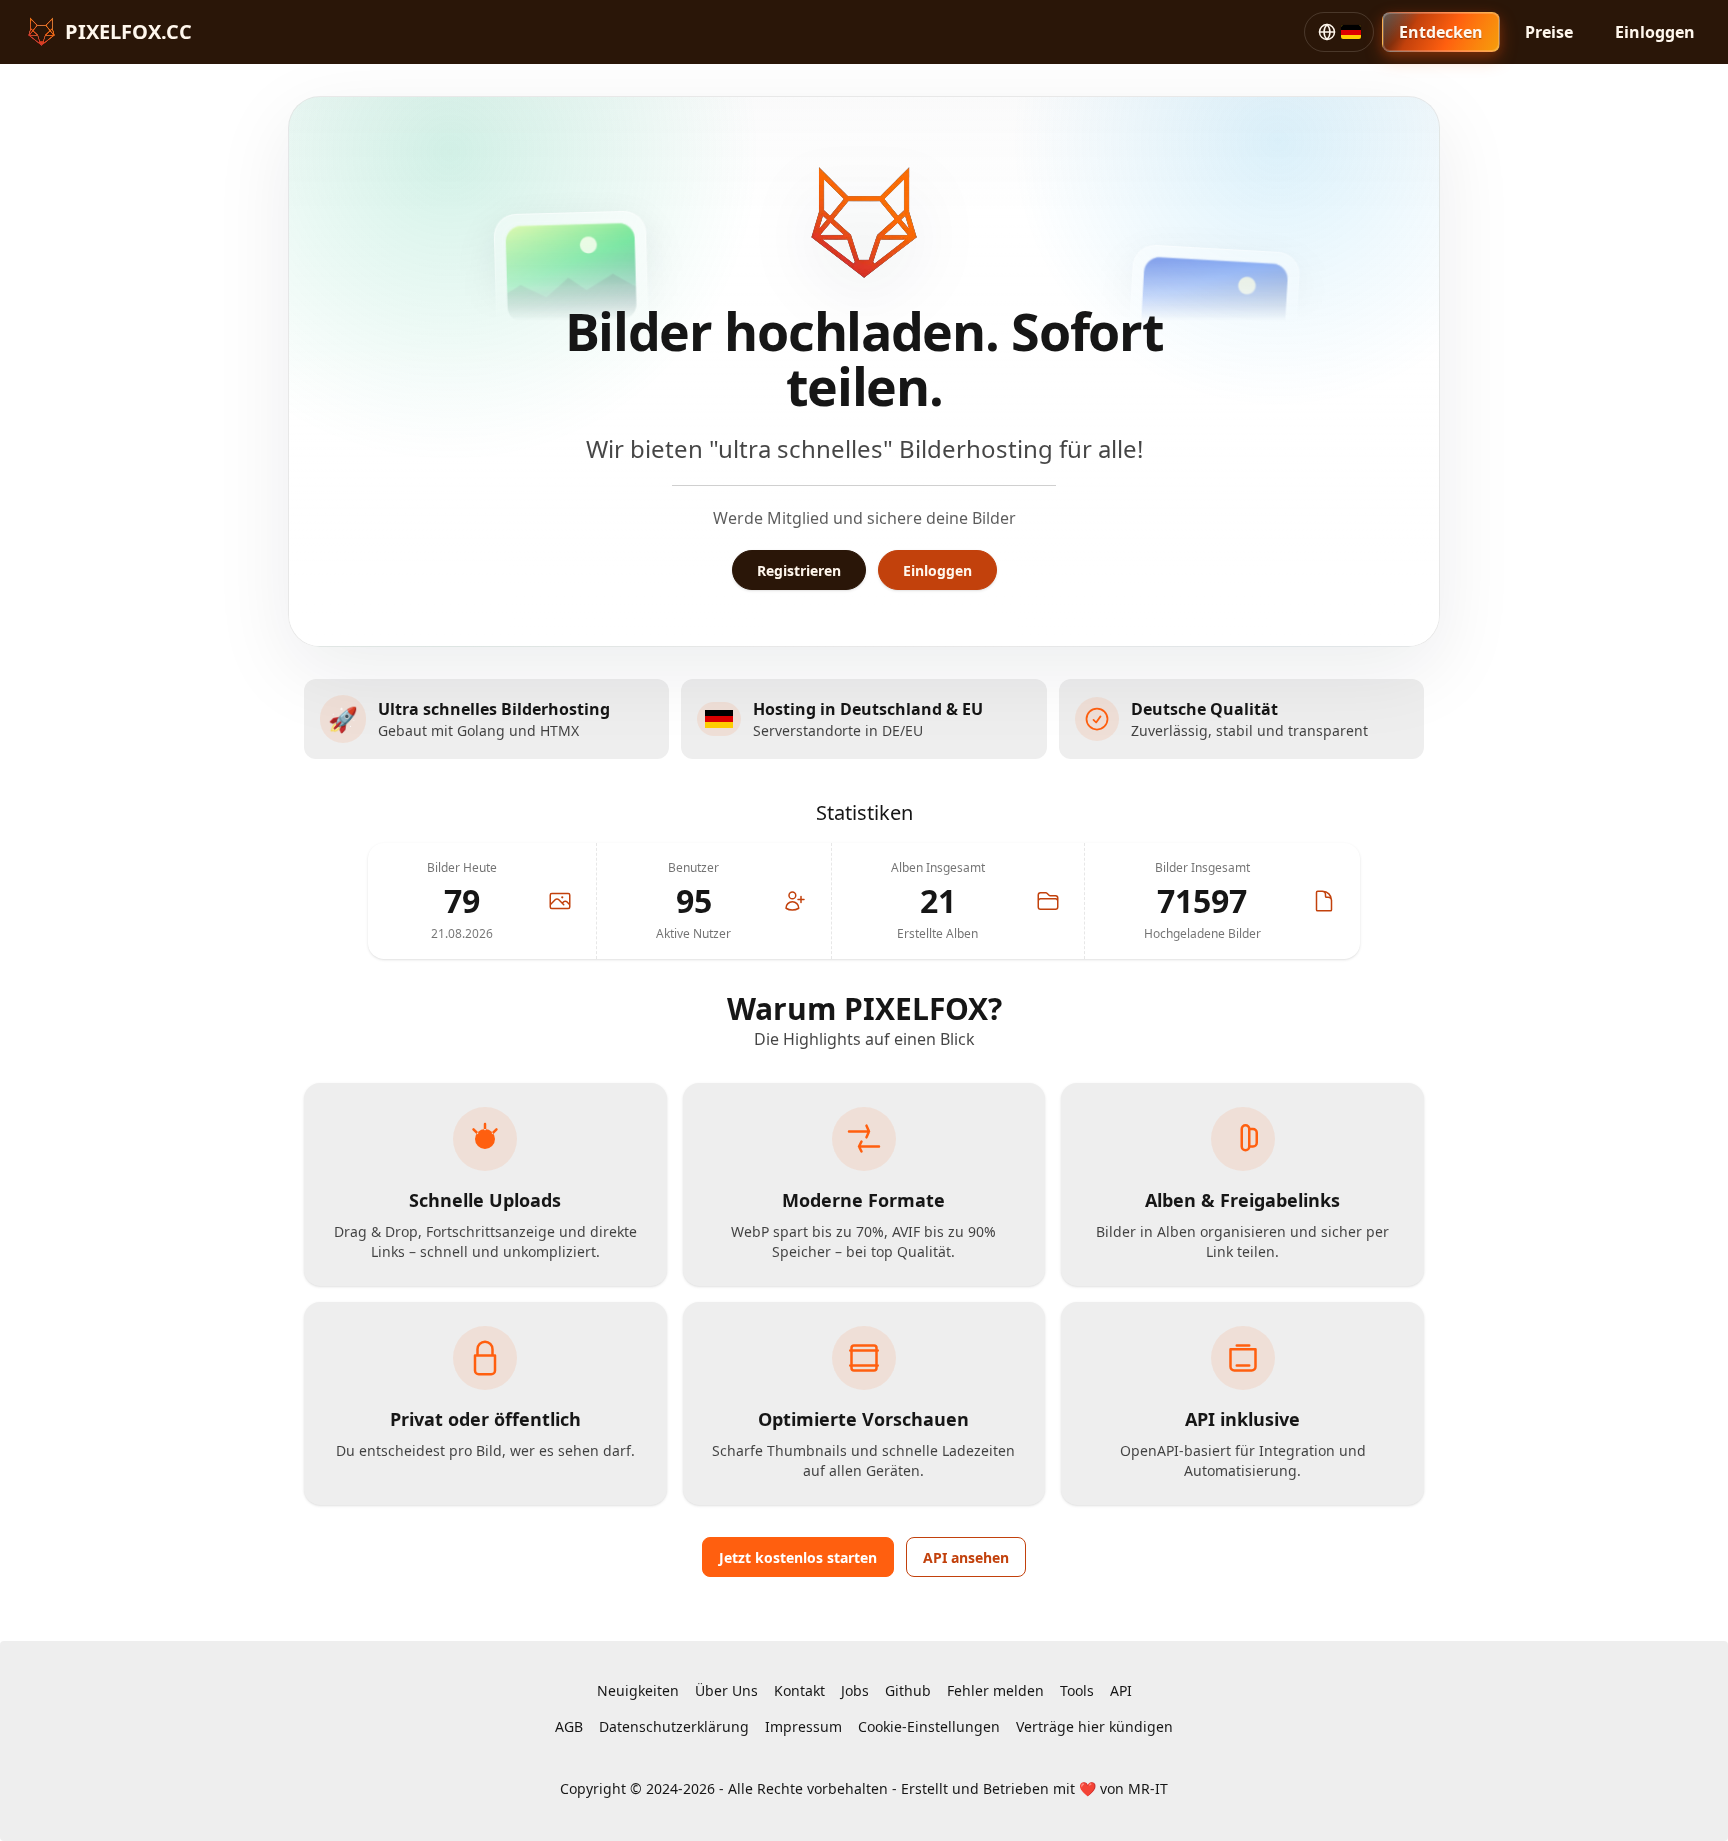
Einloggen (1655, 32)
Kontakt (799, 1690)
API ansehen (966, 1557)
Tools (1077, 1690)
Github (908, 1690)
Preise (1549, 32)
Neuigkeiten (638, 1690)
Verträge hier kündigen (1094, 1726)
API (1121, 1690)
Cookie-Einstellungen (929, 1726)
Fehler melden (995, 1690)
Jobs (855, 1690)
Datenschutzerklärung (674, 1726)
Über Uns (726, 1690)
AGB (569, 1726)
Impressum (803, 1726)
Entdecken (1441, 32)
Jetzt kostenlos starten (798, 1557)
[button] (1339, 32)
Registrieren (799, 570)
